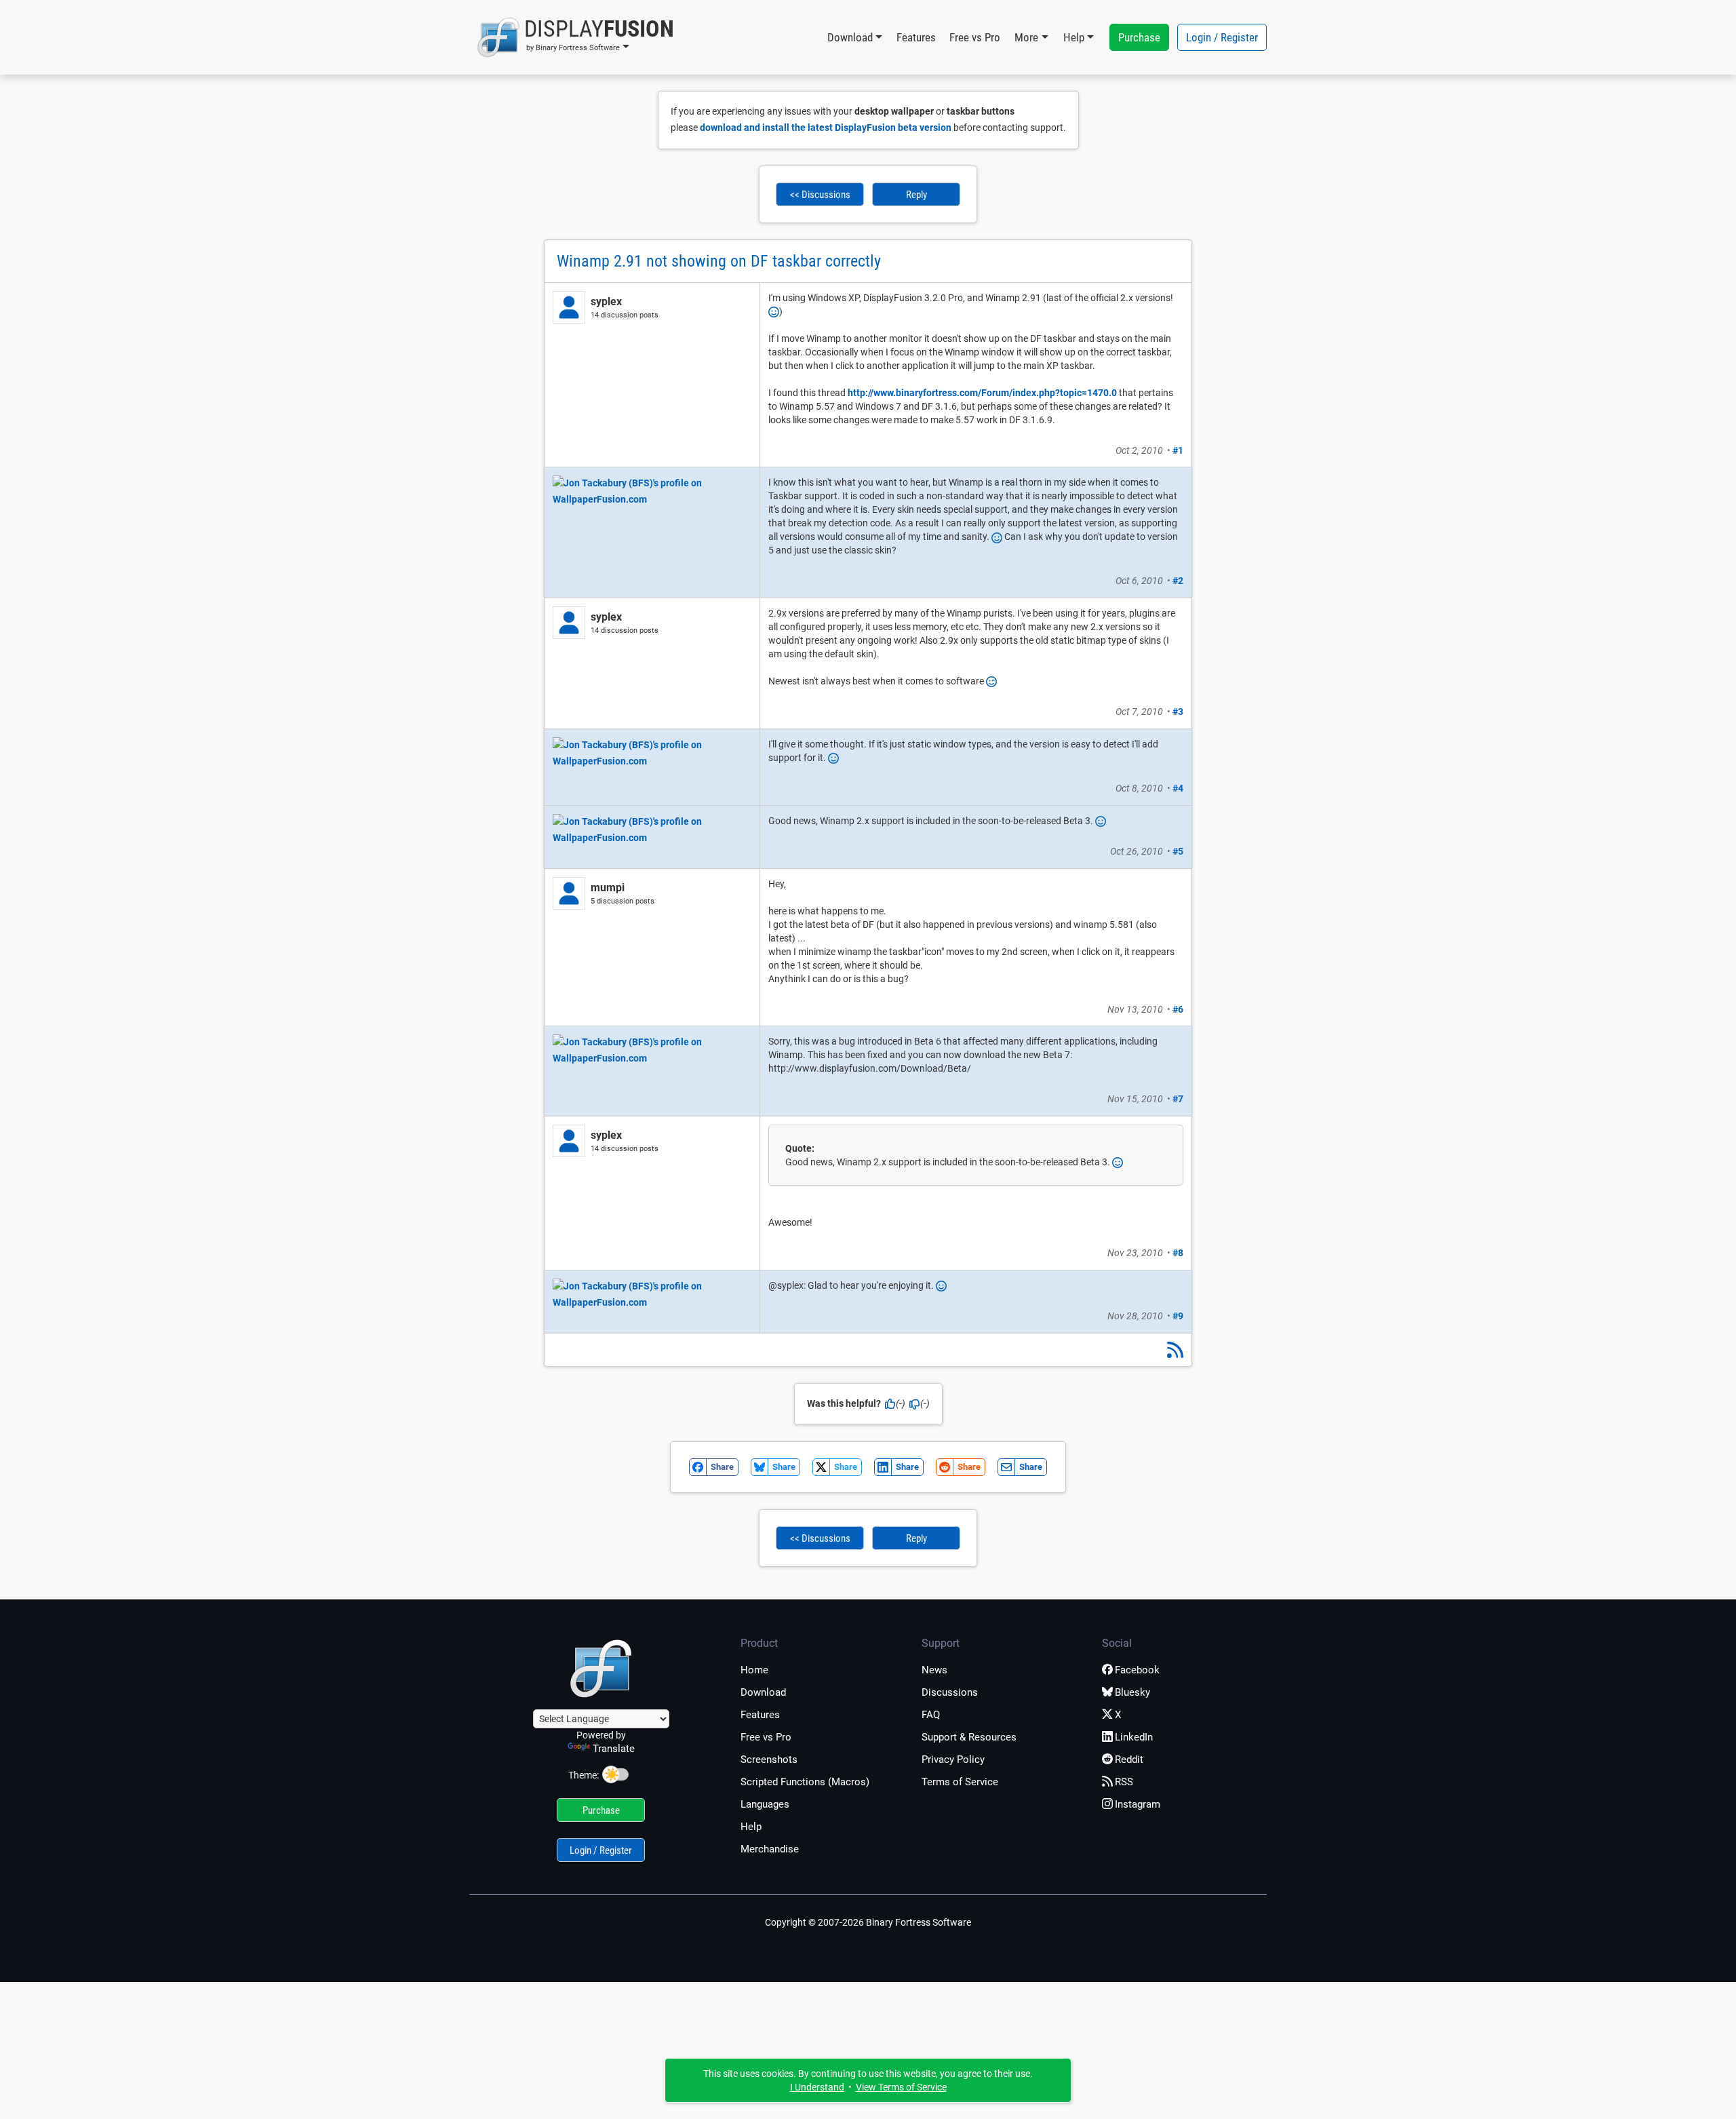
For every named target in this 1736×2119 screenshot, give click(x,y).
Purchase (1139, 37)
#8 (1178, 1253)
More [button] (1026, 37)
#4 (1178, 788)
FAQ (931, 1715)
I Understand (817, 2087)
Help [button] (1074, 37)
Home (754, 1670)
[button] (575, 37)
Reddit (1129, 1760)
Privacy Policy (953, 1760)
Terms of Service (960, 1782)
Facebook (1137, 1670)
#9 (1178, 1316)
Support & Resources (969, 1737)
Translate (614, 1749)
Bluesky (1132, 1692)
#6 (1178, 1009)
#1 (1178, 450)
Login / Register (1222, 37)
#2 (1178, 581)
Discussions (950, 1692)
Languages (765, 1804)
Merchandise (770, 1849)
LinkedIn (1134, 1737)
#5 (1178, 851)
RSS (1124, 1782)
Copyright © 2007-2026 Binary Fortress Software (868, 1922)
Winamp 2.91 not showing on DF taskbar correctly (719, 261)
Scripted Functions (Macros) (805, 1782)
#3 (1178, 712)
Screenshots (769, 1760)
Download (763, 1692)
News (934, 1670)
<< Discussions (820, 195)
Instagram (1138, 1804)
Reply (916, 195)
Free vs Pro (975, 37)
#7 (1178, 1099)
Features (916, 37)
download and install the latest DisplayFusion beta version (826, 128)
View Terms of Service (901, 2087)
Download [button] (850, 37)
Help (751, 1827)
